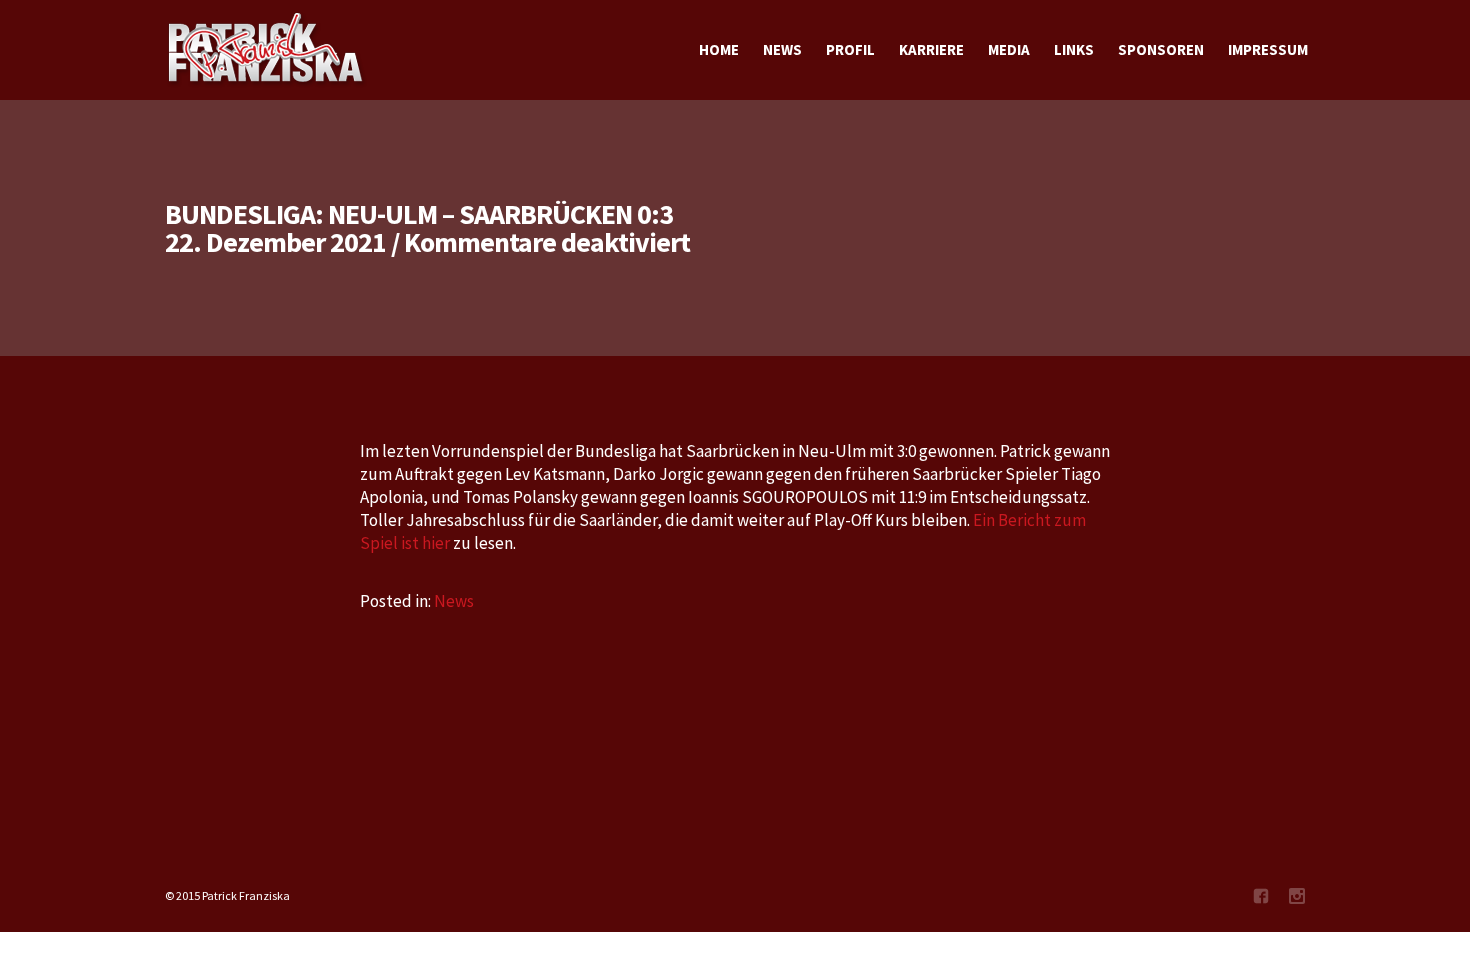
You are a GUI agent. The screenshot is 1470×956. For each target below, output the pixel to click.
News (454, 601)
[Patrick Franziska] (267, 50)
